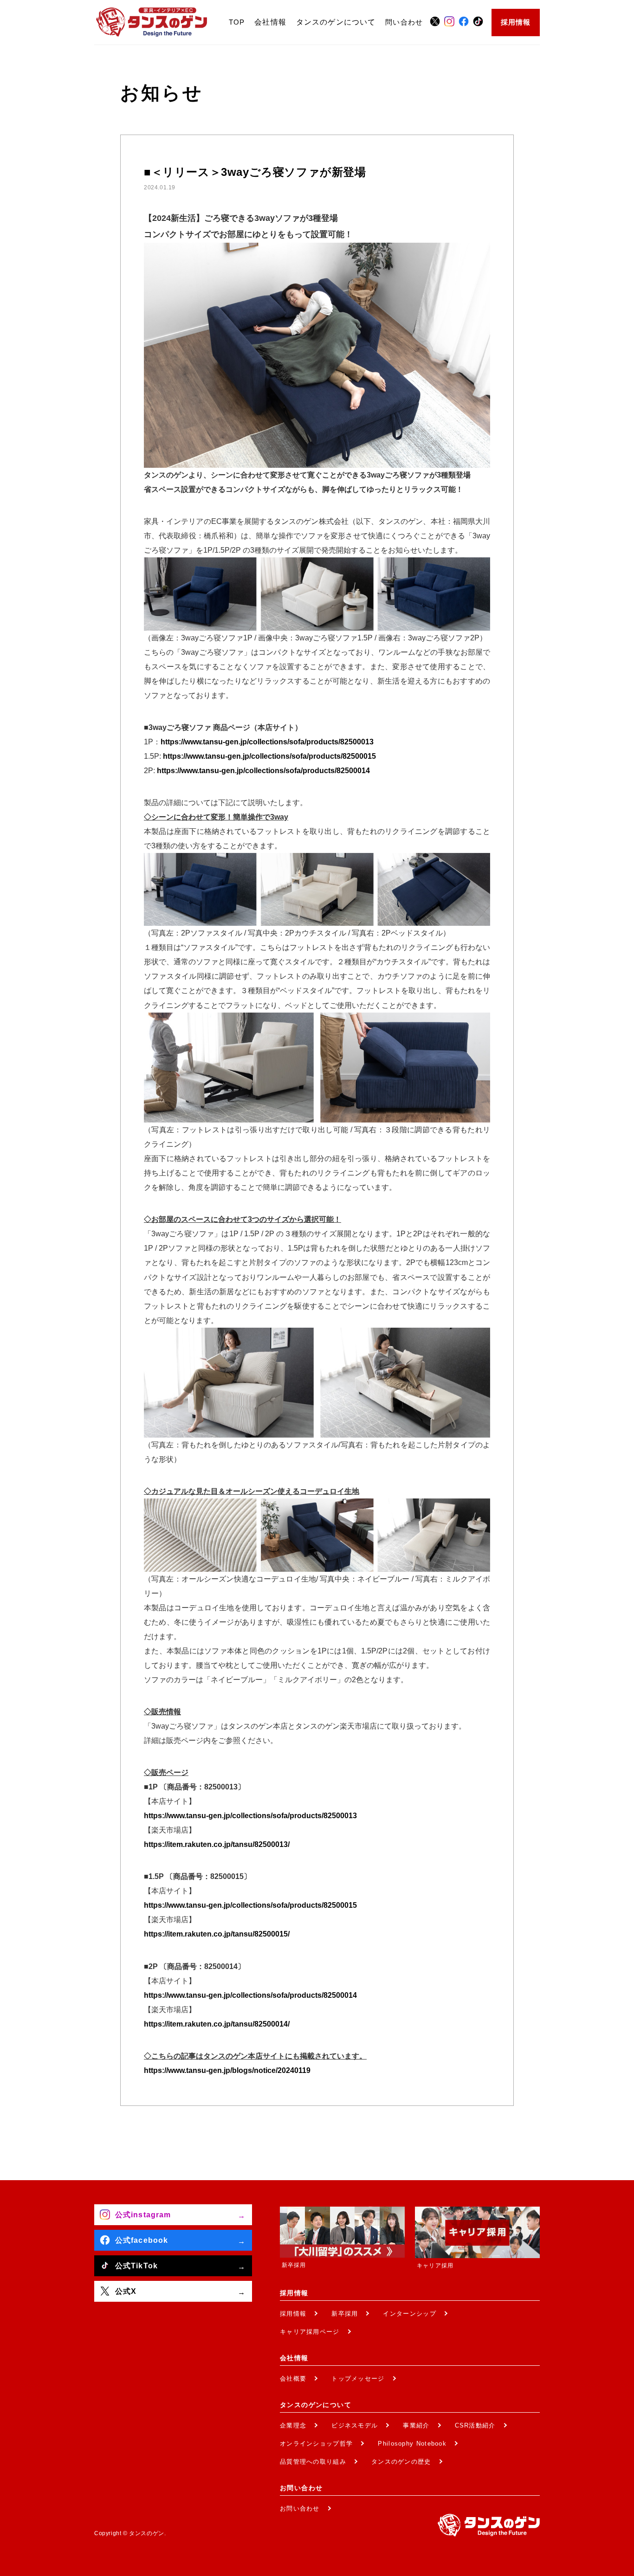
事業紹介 (416, 2425)
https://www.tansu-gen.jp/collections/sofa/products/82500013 (267, 742)
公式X (126, 2291)
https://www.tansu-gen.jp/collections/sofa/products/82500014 (263, 771)
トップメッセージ (358, 2379)
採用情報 (516, 22)
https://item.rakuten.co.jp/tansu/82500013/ (217, 1844)
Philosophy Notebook (412, 2444)
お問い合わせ (300, 2508)
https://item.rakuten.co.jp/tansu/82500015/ (217, 1934)
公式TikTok (136, 2266)
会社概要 (293, 2379)
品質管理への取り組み (313, 2462)
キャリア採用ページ (310, 2332)
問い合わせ (404, 22)
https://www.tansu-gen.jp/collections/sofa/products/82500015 (269, 756)
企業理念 (293, 2425)
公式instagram (143, 2215)
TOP (237, 22)
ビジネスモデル (355, 2425)
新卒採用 (345, 2314)
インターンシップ (409, 2314)
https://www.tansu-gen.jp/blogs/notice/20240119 (227, 2070)
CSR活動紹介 (475, 2425)
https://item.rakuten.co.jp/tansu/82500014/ (217, 2024)
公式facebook (142, 2240)
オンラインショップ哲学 (316, 2444)
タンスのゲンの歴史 (401, 2462)
